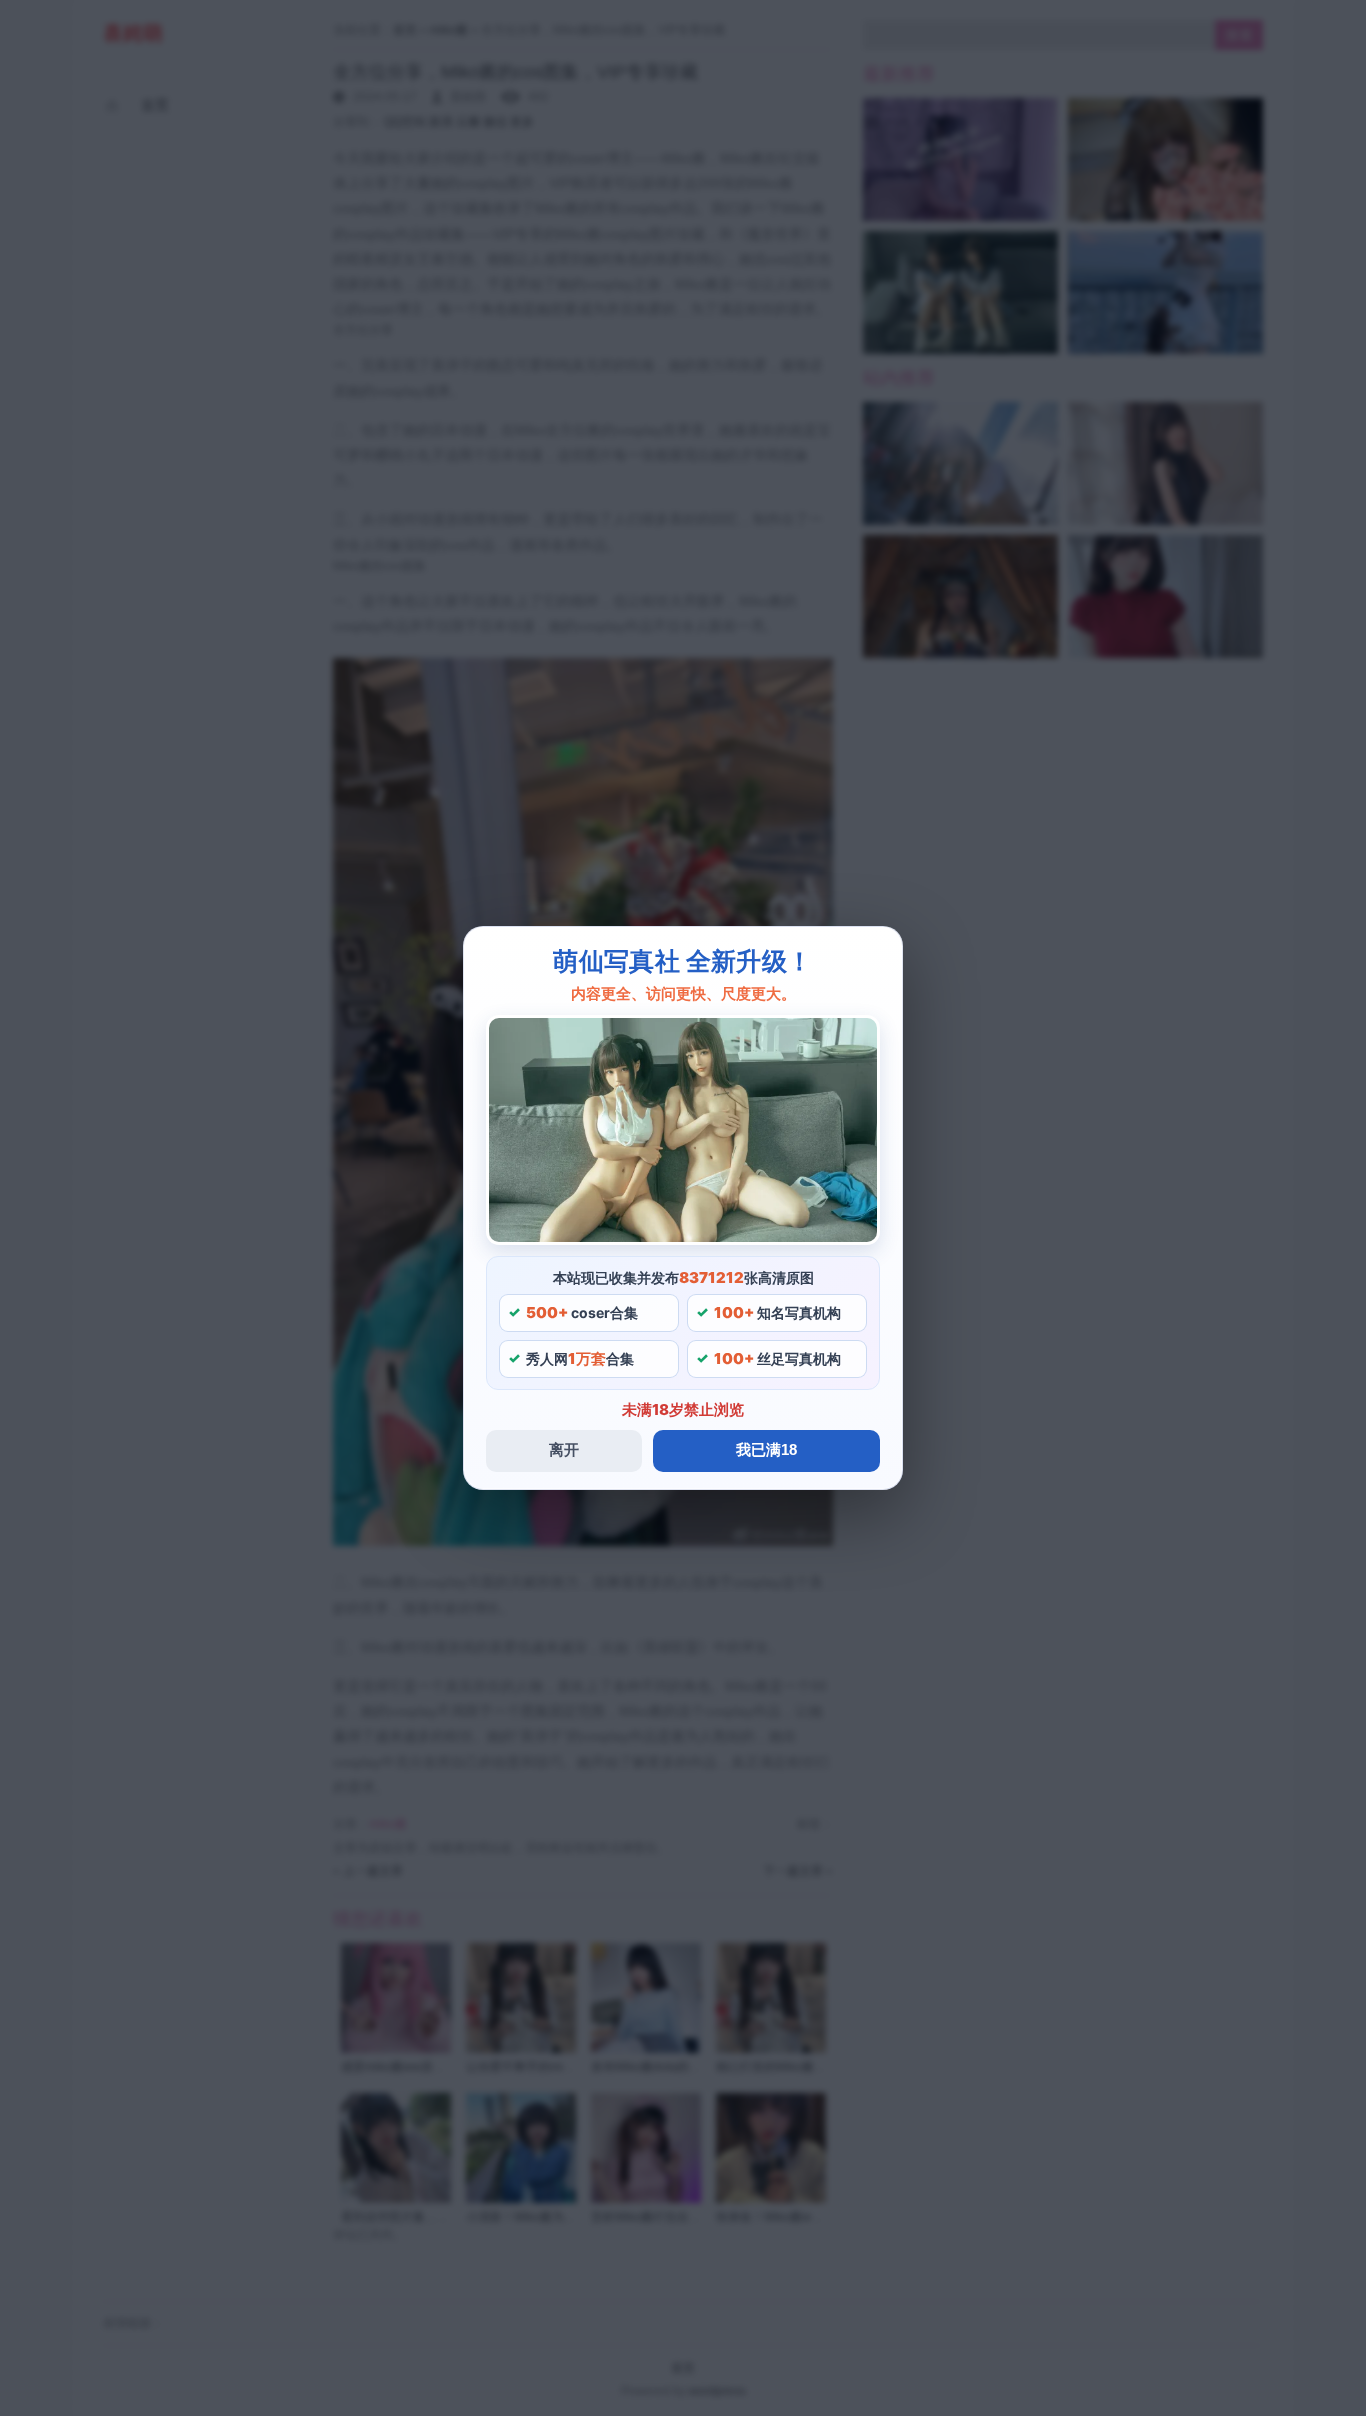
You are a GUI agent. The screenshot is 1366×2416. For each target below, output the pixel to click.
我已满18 (766, 1449)
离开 (564, 1449)
